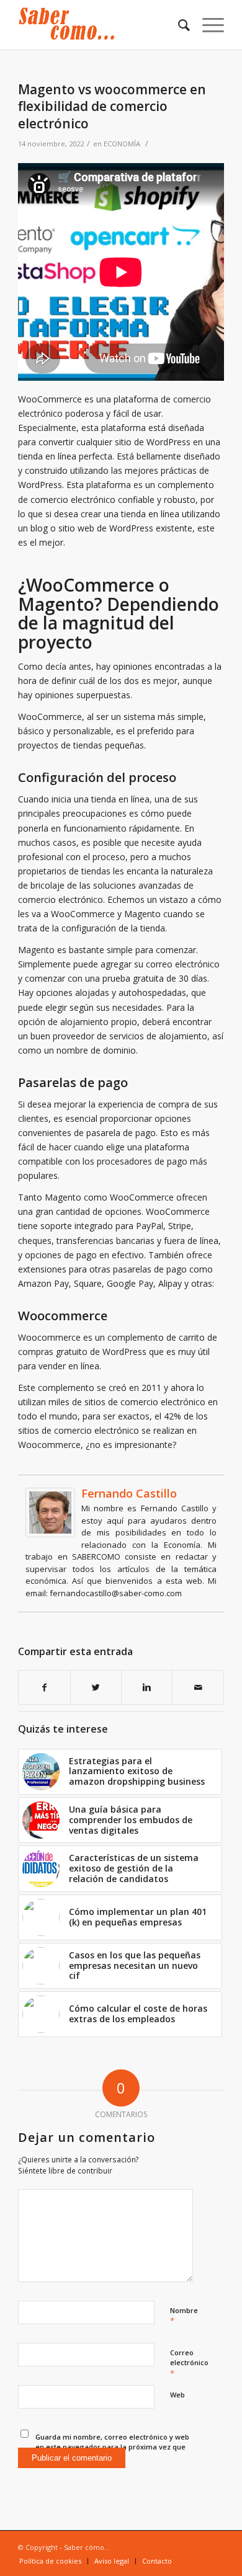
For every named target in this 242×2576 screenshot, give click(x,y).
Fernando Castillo (129, 1493)
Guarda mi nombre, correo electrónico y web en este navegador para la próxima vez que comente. (112, 2447)
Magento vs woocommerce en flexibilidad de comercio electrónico (112, 106)
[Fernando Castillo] (50, 1534)
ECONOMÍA (122, 144)
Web (177, 2395)
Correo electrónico (189, 2363)
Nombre (184, 2316)
